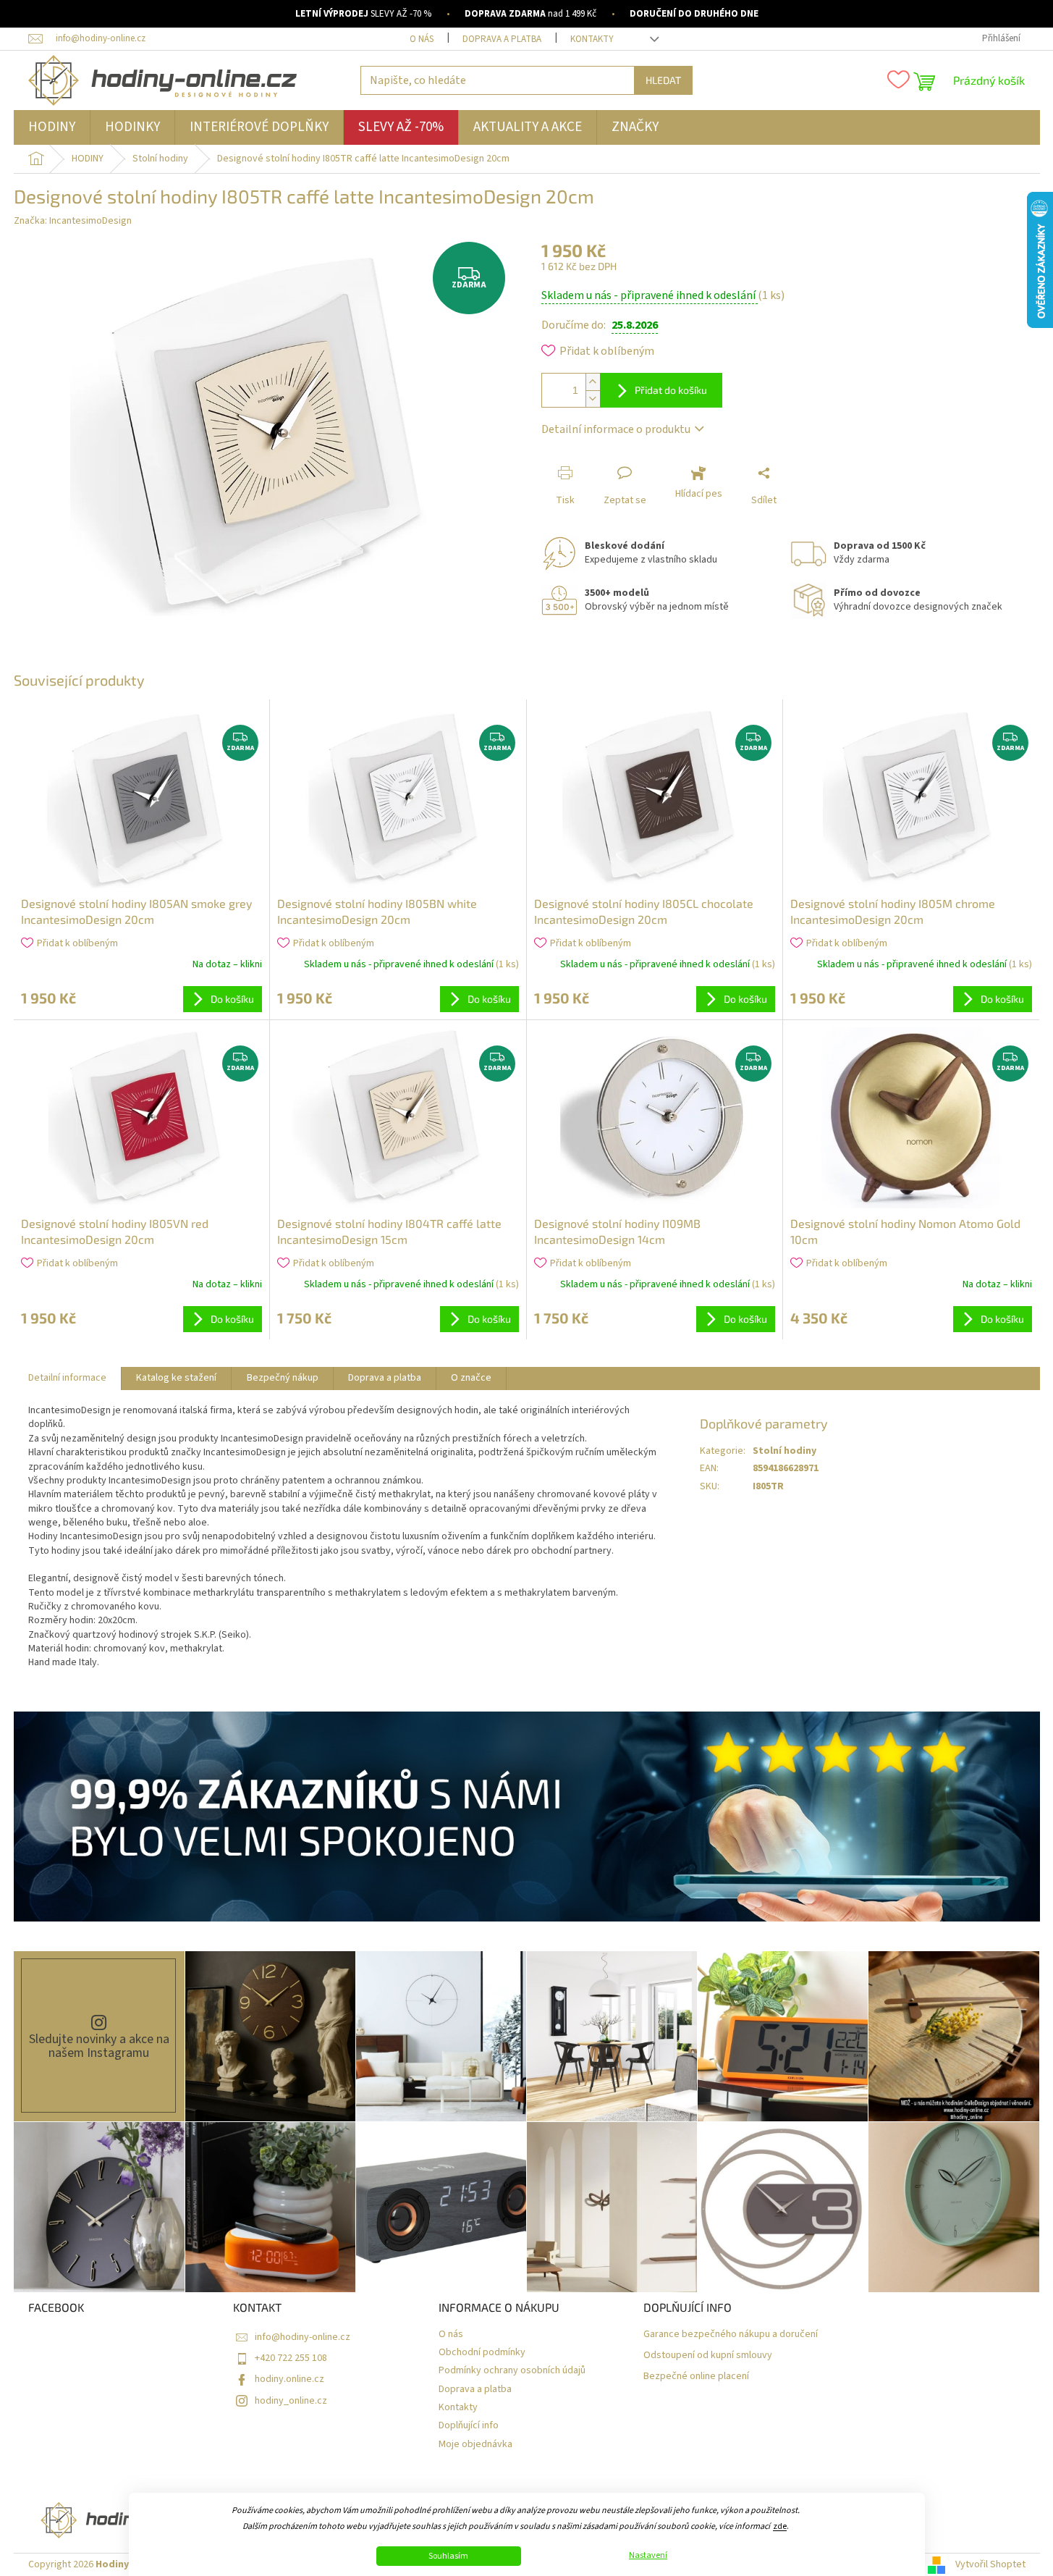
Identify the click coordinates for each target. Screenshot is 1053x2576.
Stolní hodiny (785, 1451)
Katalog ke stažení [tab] (176, 1378)
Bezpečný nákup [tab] (283, 1378)
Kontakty (592, 39)
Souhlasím (448, 2556)
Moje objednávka (475, 2445)
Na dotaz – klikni (227, 964)
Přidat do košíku (671, 390)
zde (780, 2526)
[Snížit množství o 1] (593, 399)
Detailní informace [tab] (67, 1378)
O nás (422, 39)
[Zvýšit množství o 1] (593, 382)
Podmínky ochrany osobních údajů (512, 2371)
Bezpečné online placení (696, 2377)
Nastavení (648, 2556)
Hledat (663, 80)
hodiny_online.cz (291, 2401)
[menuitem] (52, 127)
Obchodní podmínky (482, 2353)
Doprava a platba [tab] (385, 1378)
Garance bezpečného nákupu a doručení (731, 2335)
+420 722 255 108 (291, 2358)
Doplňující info (469, 2426)
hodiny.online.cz (289, 2379)
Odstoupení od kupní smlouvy (708, 2356)
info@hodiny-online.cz (303, 2337)
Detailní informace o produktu (616, 429)
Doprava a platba (502, 39)
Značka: (73, 221)
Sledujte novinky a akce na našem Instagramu (99, 2046)
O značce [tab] (471, 1378)
